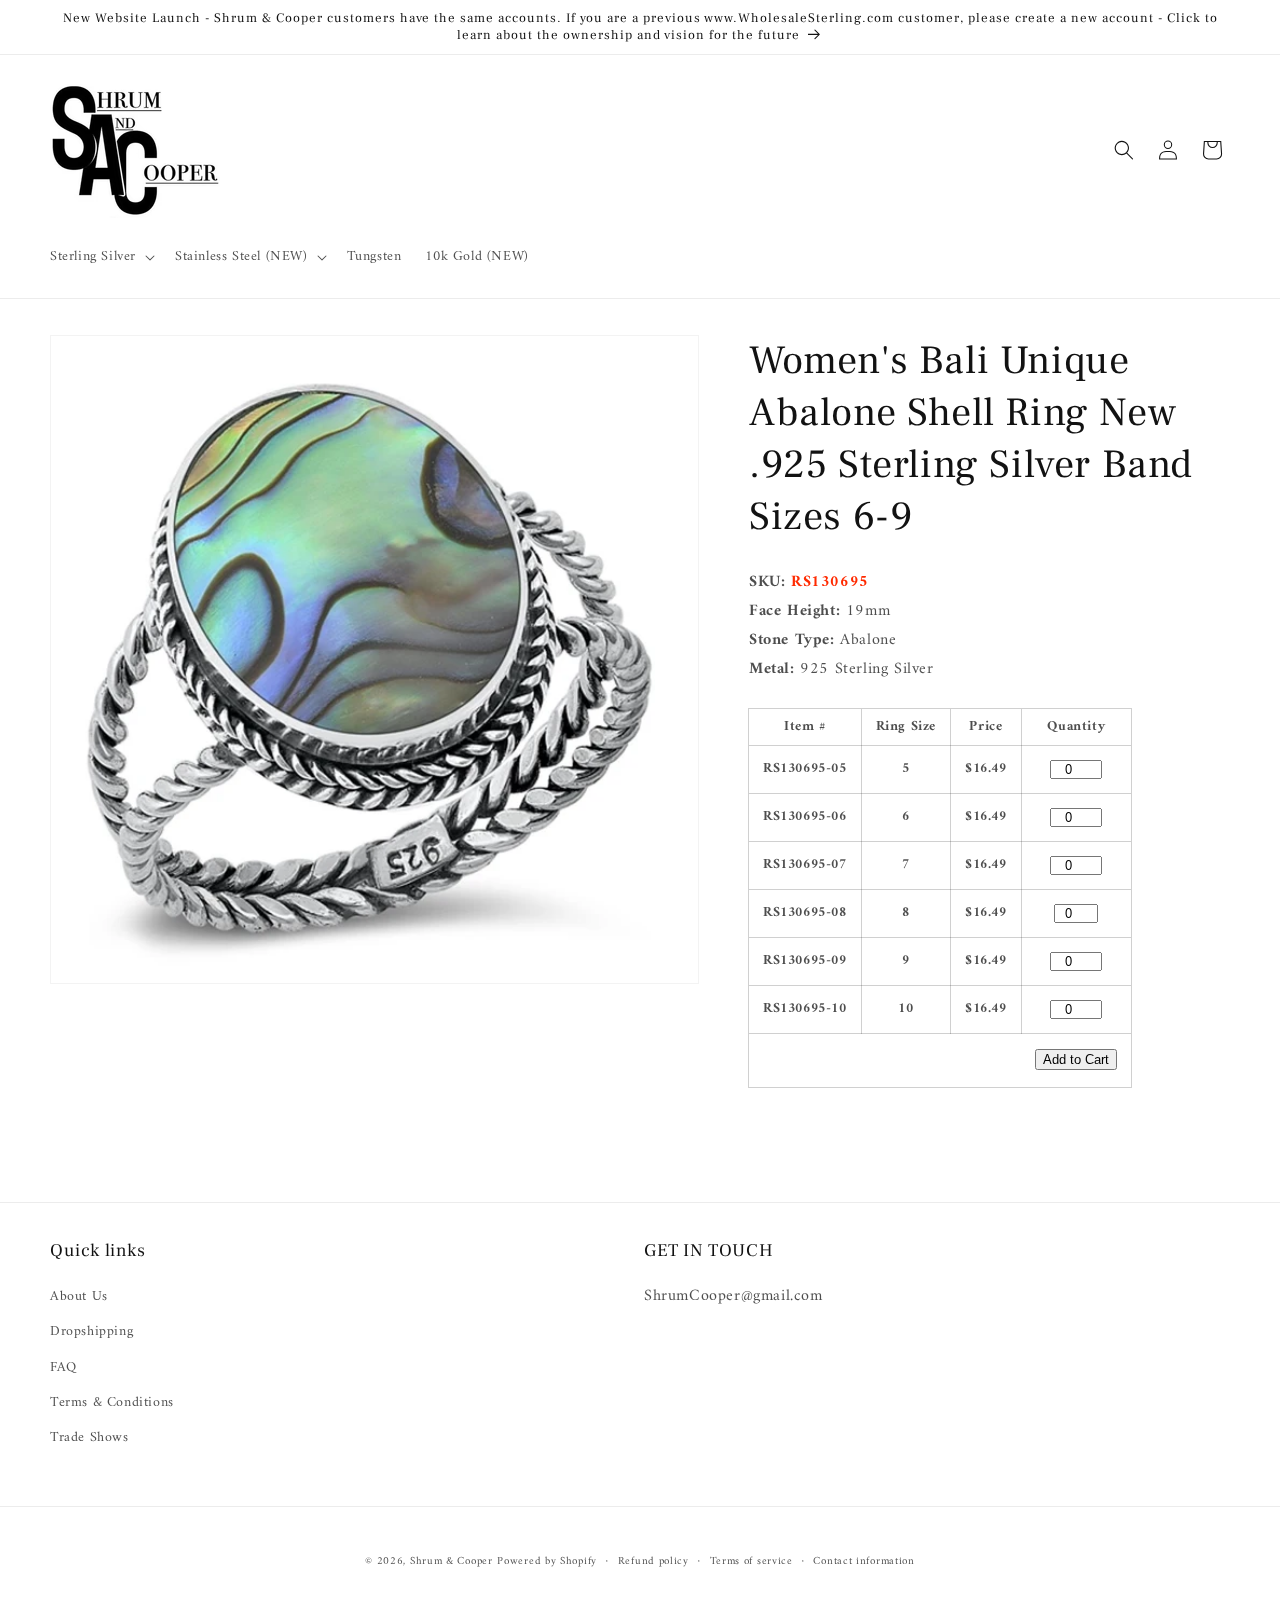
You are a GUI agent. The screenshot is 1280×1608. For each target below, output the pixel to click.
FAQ (63, 1367)
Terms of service (751, 1561)
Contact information (863, 1561)
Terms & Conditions (112, 1402)
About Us (79, 1297)
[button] (100, 257)
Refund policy (653, 1561)
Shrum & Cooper (451, 1561)
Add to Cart (1076, 1059)
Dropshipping (91, 1332)
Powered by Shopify (547, 1561)
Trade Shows (89, 1437)
